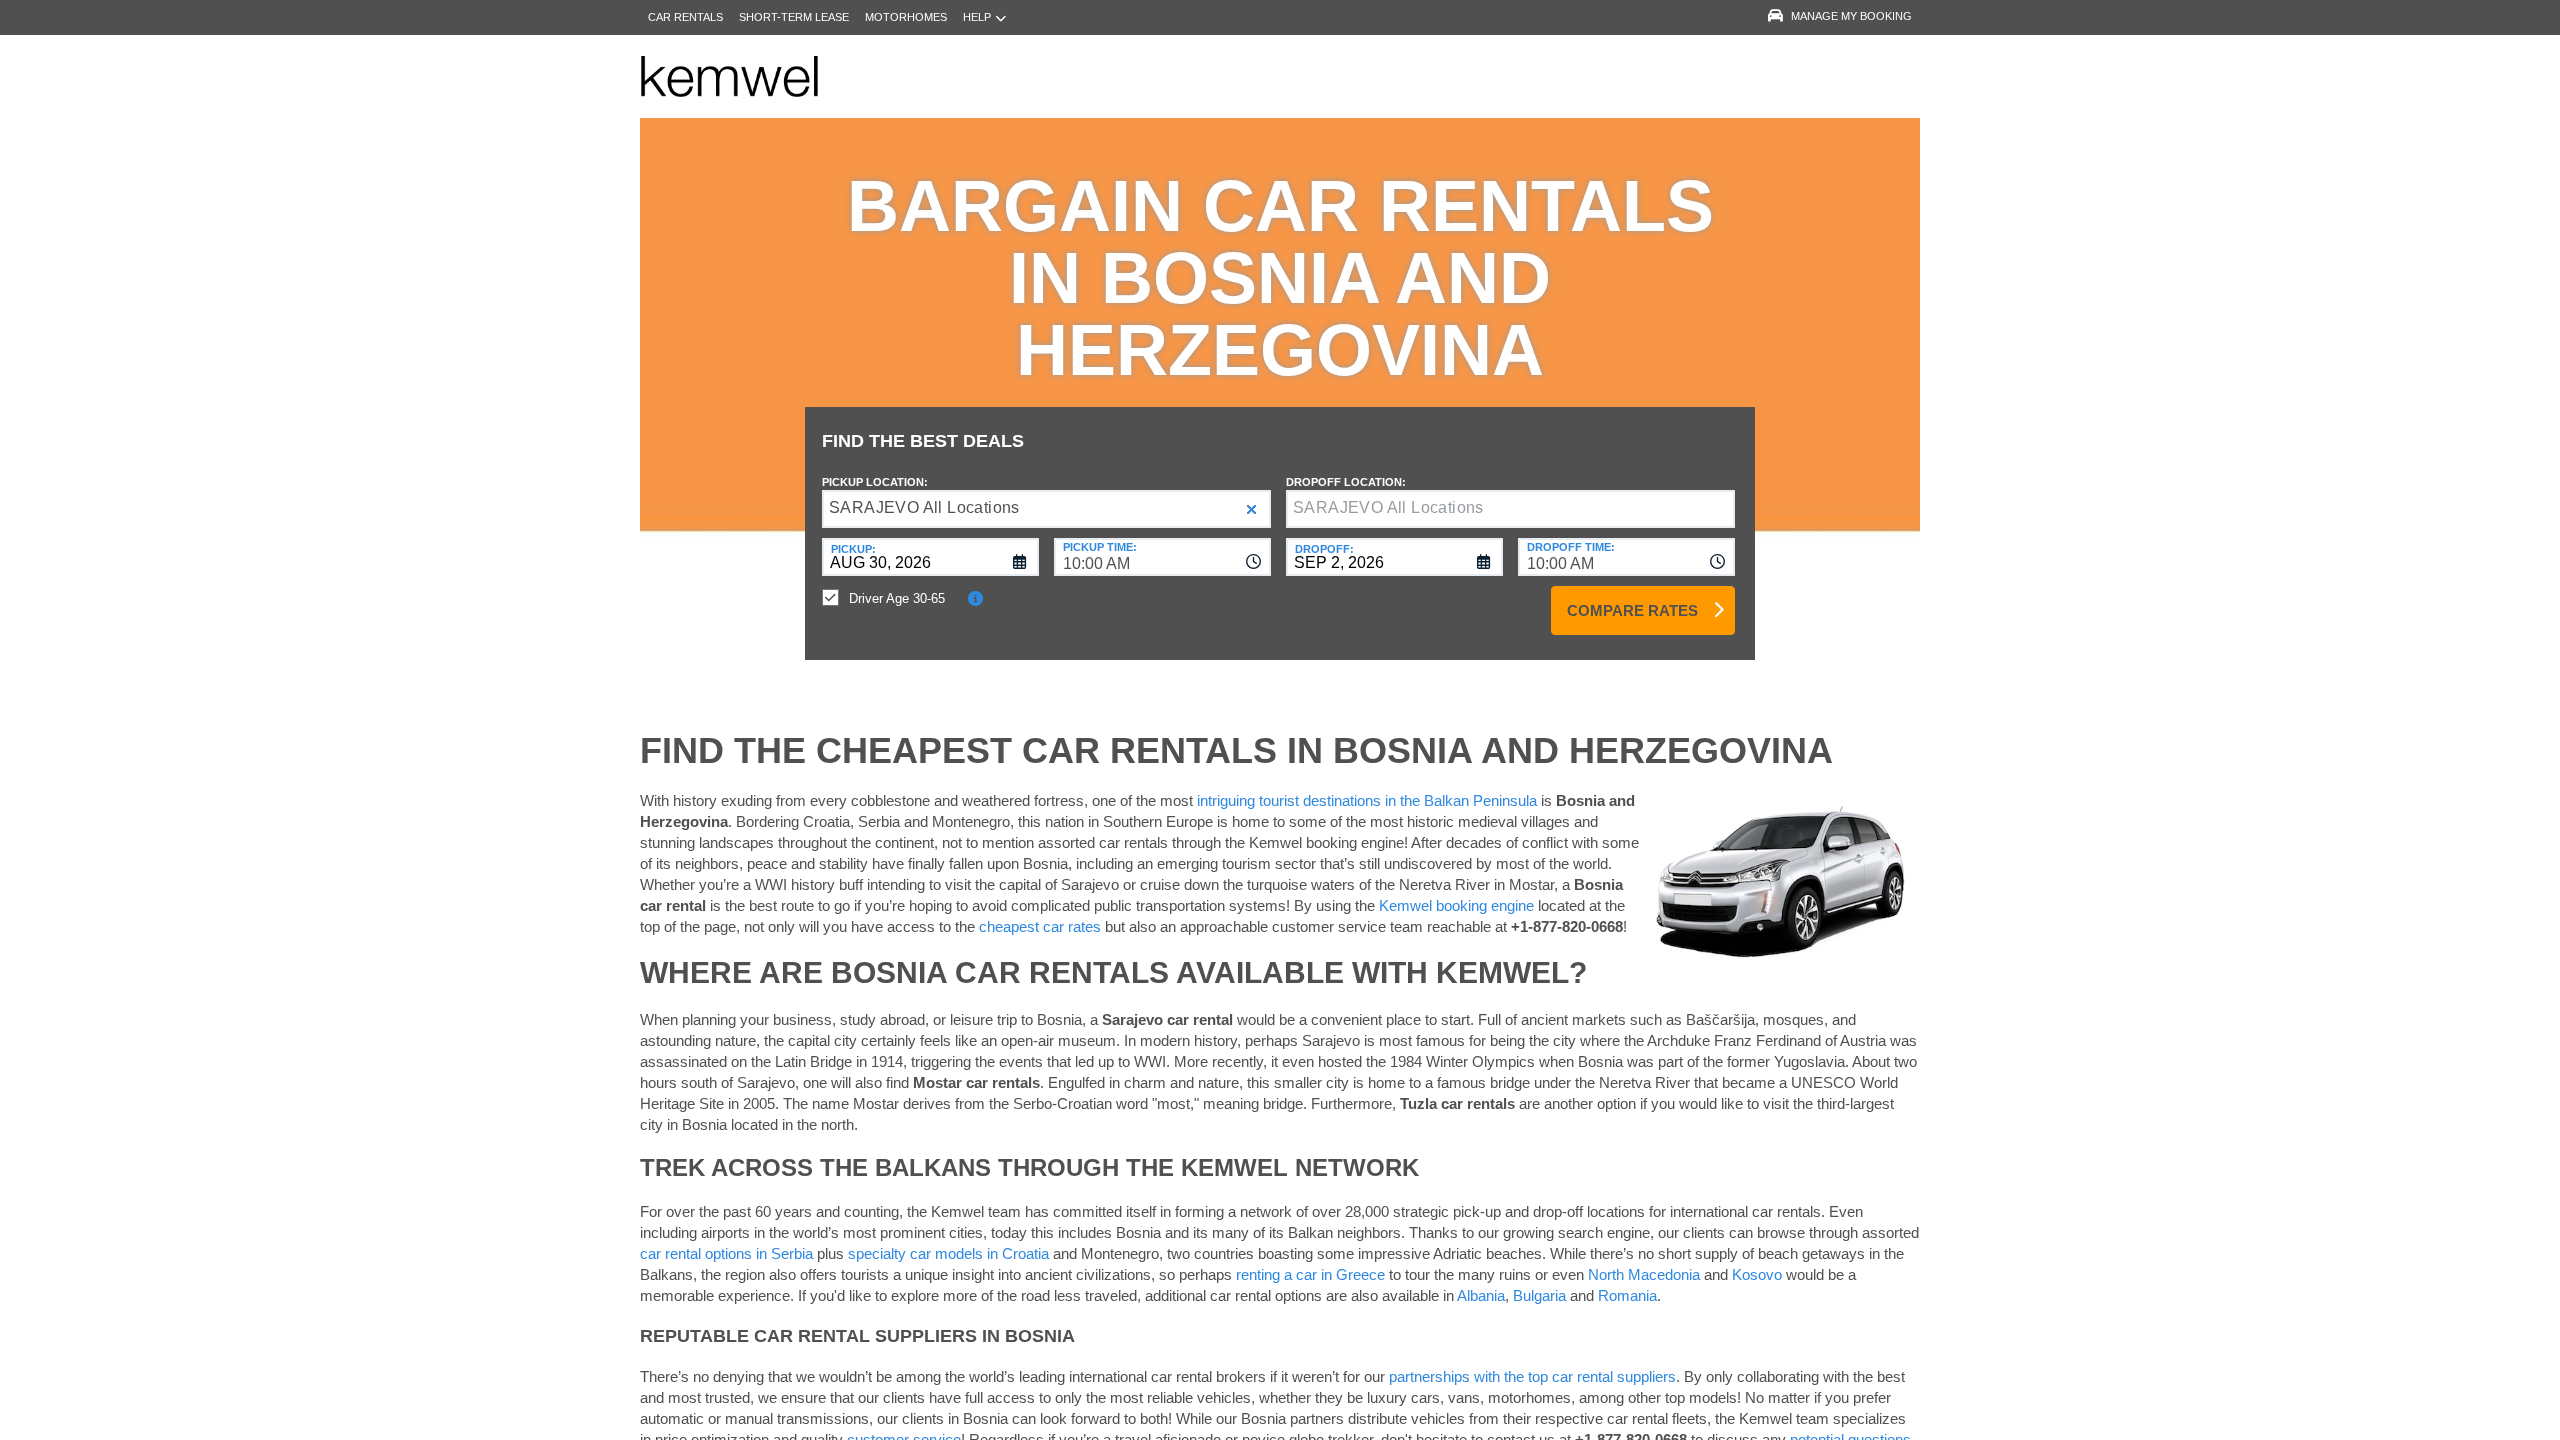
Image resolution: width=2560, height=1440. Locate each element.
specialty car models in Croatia (948, 1253)
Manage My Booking (1851, 16)
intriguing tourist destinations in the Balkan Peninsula (1367, 800)
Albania (1481, 1295)
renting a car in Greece (1310, 1274)
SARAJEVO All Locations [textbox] (924, 507)
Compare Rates (1632, 610)
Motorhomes (906, 17)
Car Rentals (685, 17)
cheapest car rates (1040, 926)
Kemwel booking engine (1456, 905)
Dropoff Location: (1346, 482)
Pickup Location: (875, 482)
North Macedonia (1644, 1274)
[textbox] (1510, 509)
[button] (1251, 509)
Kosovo (1757, 1274)
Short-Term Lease (794, 17)
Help (977, 17)
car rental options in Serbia (726, 1253)
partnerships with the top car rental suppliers (1532, 1376)
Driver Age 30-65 (897, 598)
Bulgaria (1539, 1295)
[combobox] (1162, 557)
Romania (1627, 1295)
